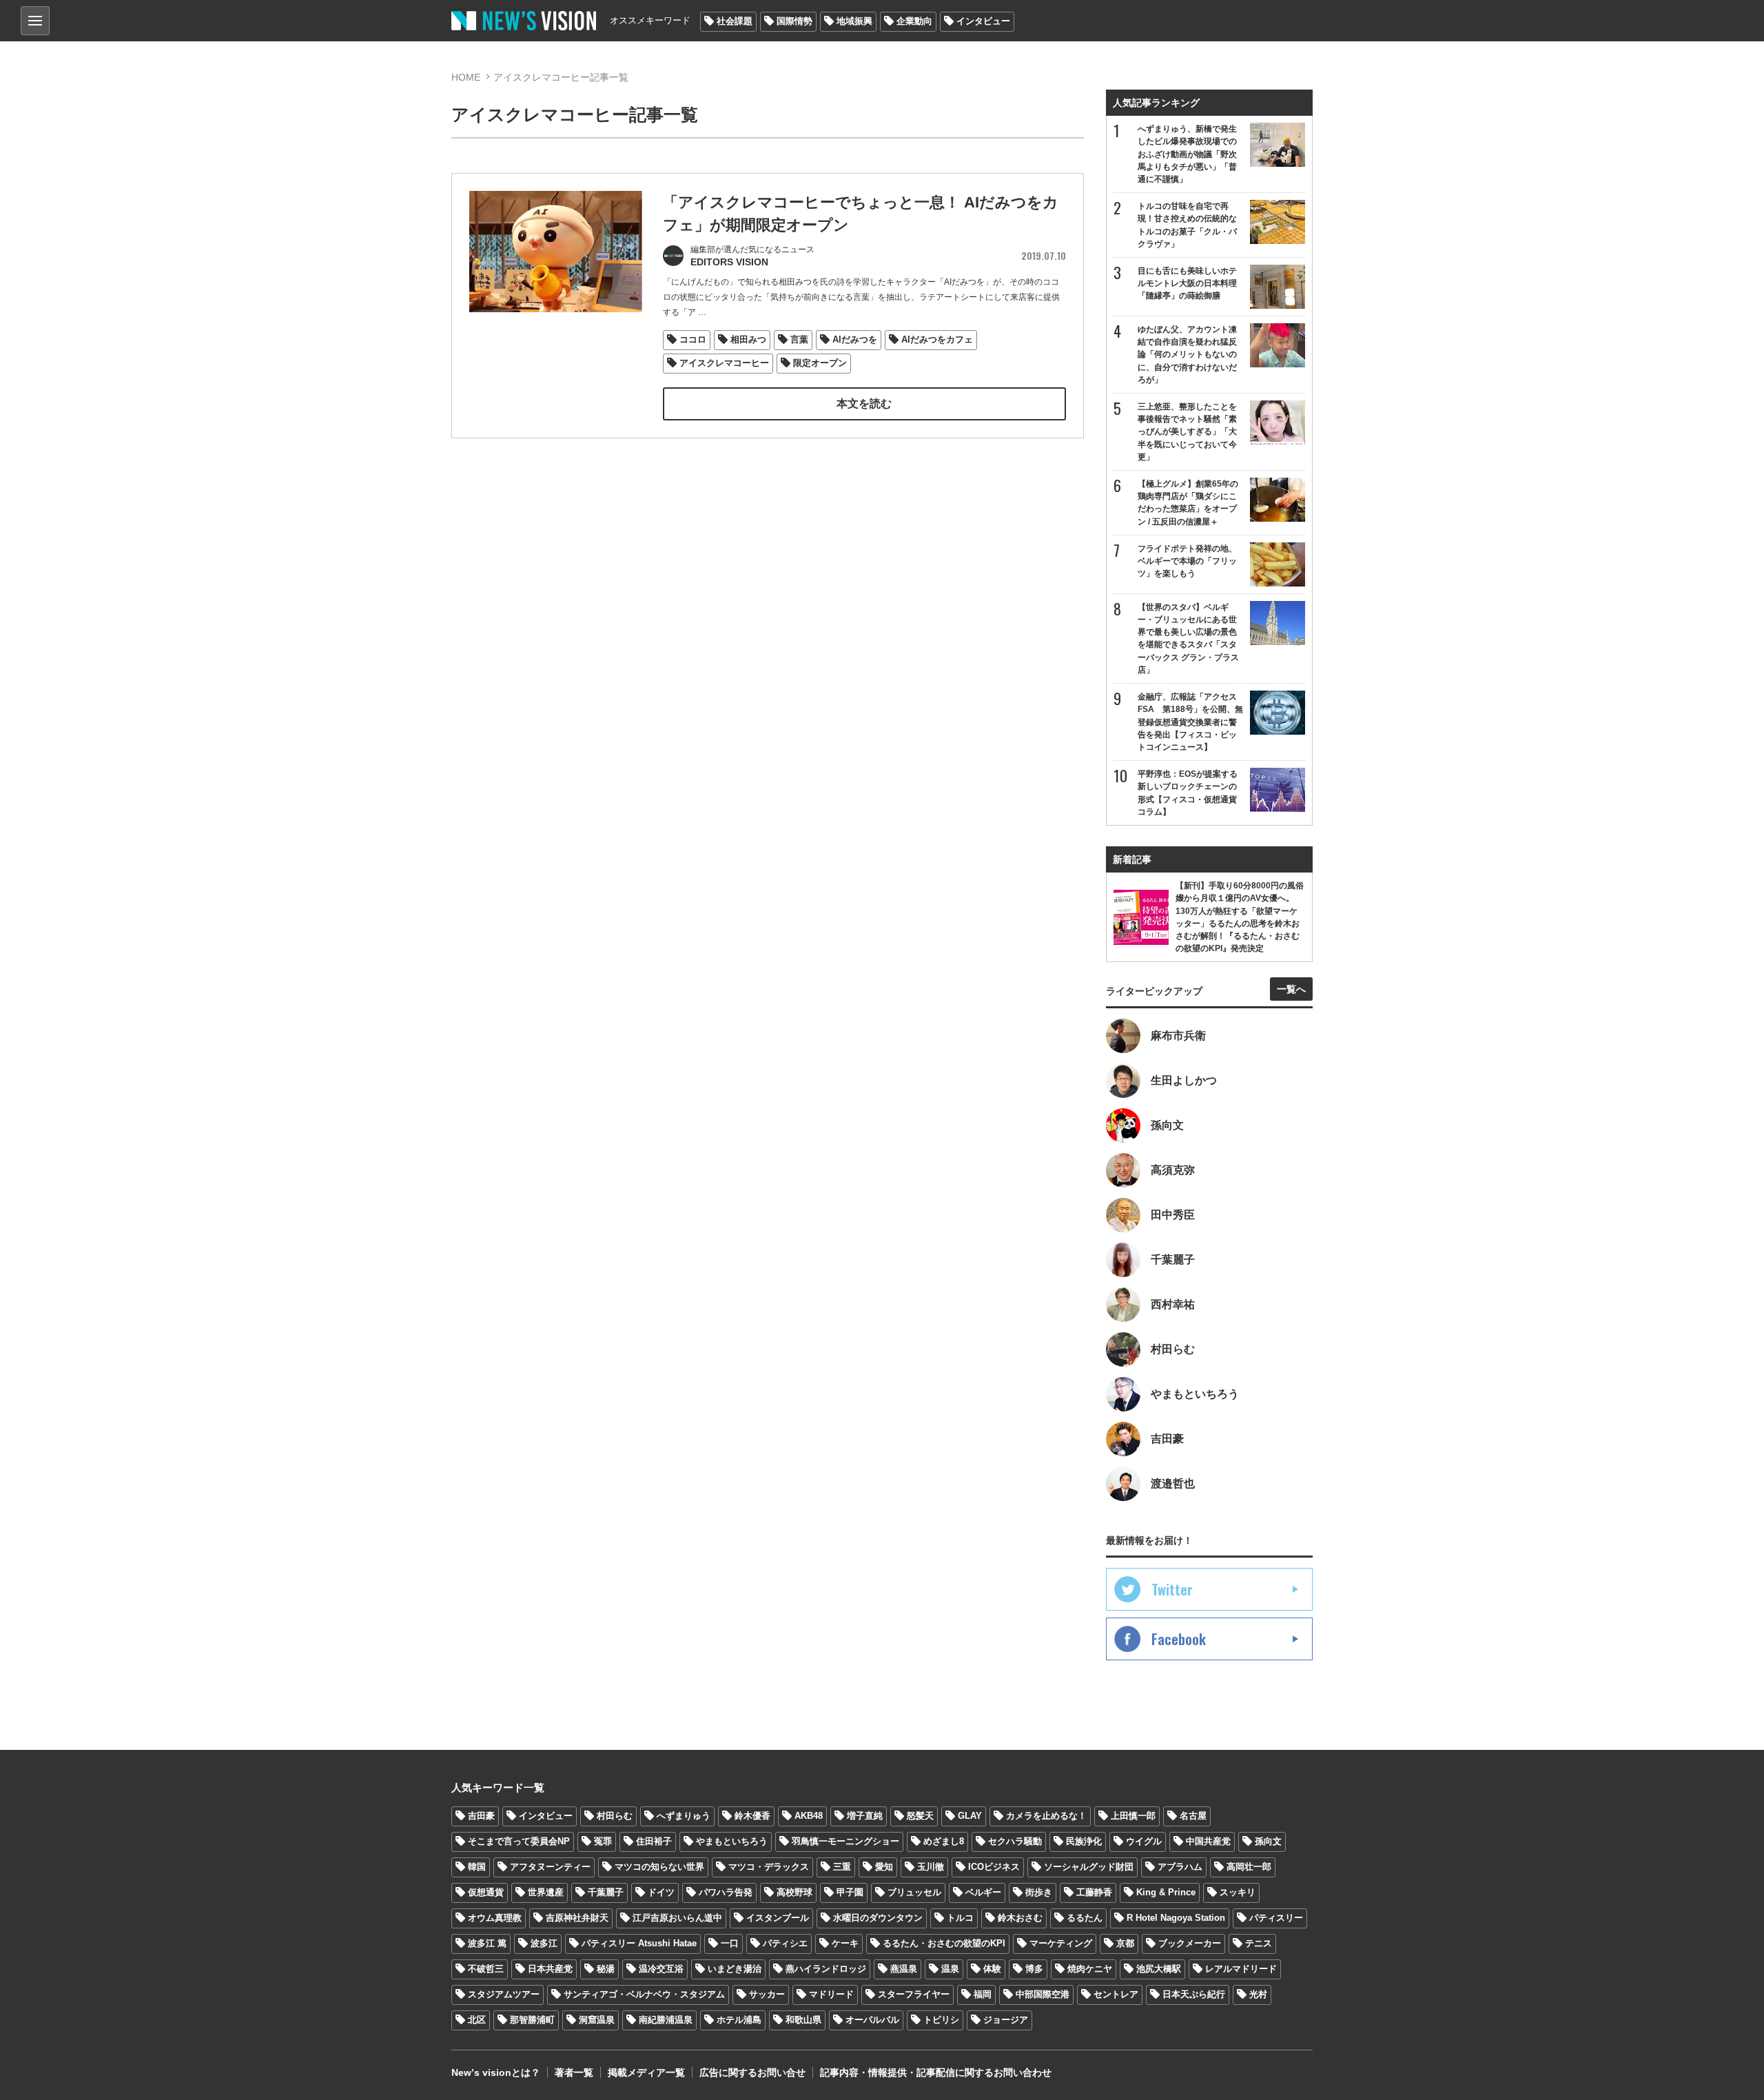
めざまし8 (944, 1841)
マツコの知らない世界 (659, 1867)
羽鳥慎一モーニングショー (845, 1841)
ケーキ (845, 1943)
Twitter (1172, 1589)
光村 (1258, 1994)
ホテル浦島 (739, 2020)
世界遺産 (546, 1892)
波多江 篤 (487, 1943)
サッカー (767, 1994)
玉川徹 (931, 1867)
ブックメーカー (1190, 1943)
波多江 (544, 1943)
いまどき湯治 (735, 1969)
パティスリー (1276, 1918)
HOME (466, 77)
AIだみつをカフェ (937, 339)
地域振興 (854, 21)
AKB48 (809, 1816)
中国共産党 (1208, 1841)
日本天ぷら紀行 (1194, 1994)
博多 (1034, 1969)
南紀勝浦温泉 (666, 2020)
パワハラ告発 (726, 1892)
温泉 (950, 1969)
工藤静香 (1094, 1892)
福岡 (983, 1994)
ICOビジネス (994, 1867)
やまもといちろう (732, 1841)
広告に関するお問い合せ (752, 2072)
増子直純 (865, 1816)
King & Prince (1166, 1892)
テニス (1259, 1943)
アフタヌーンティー (550, 1867)
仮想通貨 (486, 1892)
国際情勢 (794, 21)
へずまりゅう (684, 1816)
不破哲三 (486, 1969)
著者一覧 (574, 2072)
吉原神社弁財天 (577, 1918)
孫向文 (1268, 1841)
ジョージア (1006, 2020)
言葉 (799, 339)
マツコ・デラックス (769, 1867)
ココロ (693, 339)
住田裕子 (654, 1841)
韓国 (477, 1867)
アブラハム (1180, 1867)
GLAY (970, 1816)
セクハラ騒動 (1015, 1841)
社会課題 (735, 21)
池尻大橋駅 (1159, 1969)
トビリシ (941, 2020)
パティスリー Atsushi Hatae (639, 1943)
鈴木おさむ (1020, 1918)
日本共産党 (550, 1969)
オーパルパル (872, 2020)
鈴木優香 (752, 1816)
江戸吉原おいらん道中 (677, 1918)
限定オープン (820, 363)
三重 (842, 1867)
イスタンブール (778, 1918)
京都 (1125, 1943)
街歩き (1039, 1892)
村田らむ (615, 1816)
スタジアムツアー (504, 1994)
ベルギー (983, 1892)
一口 (730, 1943)
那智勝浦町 (532, 2020)
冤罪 (603, 1841)
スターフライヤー (914, 1994)
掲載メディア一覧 (646, 2072)
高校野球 (794, 1892)
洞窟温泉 (597, 2020)
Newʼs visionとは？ (496, 2072)
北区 (477, 2020)
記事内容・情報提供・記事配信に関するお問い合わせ (936, 2072)
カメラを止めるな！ (1046, 1816)
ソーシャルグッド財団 (1089, 1867)
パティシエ (785, 1943)
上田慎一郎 (1133, 1816)
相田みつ (748, 339)
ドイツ (661, 1892)
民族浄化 (1084, 1841)
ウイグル (1144, 1841)
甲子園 (850, 1892)
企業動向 (914, 21)
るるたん (1085, 1918)
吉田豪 (481, 1816)
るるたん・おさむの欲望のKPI (944, 1943)
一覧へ (1291, 989)
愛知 (884, 1867)
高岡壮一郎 (1249, 1867)
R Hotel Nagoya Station (1176, 1918)
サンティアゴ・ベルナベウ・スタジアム (644, 1994)
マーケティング (1061, 1943)
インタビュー (983, 21)
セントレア (1116, 1994)
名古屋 (1193, 1816)
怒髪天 (920, 1816)
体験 (992, 1969)
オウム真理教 (495, 1918)
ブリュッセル (914, 1892)
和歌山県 (803, 2020)
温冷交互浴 (661, 1969)
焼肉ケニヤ (1090, 1969)
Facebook (1179, 1639)
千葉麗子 (606, 1892)
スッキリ (1238, 1892)
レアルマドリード (1241, 1969)
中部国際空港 (1043, 1994)
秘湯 (606, 1969)
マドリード (831, 1994)
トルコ (960, 1918)
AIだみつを (855, 339)
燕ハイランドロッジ (826, 1969)
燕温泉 (904, 1969)
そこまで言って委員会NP (519, 1841)
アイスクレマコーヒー (724, 363)
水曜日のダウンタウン (878, 1918)
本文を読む (864, 404)
